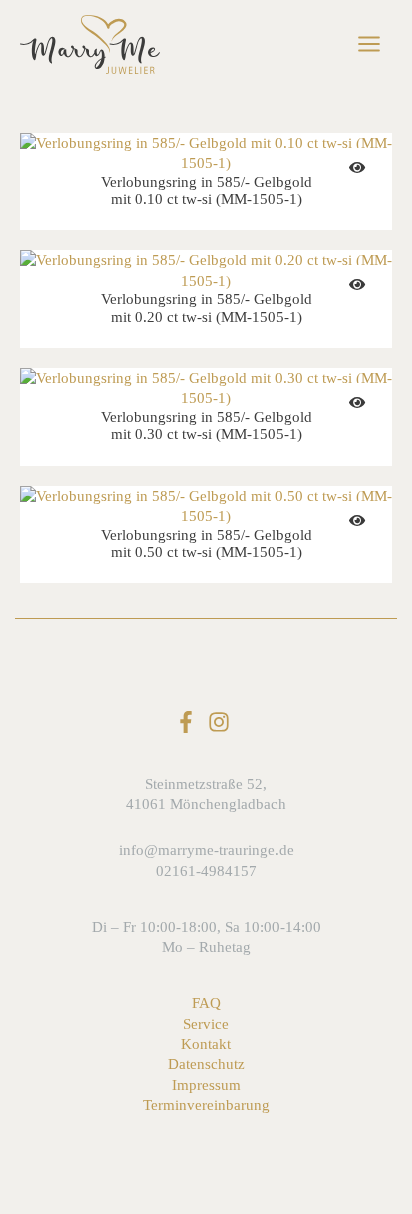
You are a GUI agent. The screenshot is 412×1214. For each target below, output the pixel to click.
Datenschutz (206, 1064)
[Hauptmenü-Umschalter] (369, 44)
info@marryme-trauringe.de (206, 850)
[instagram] (222, 722)
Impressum (206, 1085)
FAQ (206, 1003)
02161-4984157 (206, 871)
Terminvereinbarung (206, 1105)
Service (206, 1024)
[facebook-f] (189, 722)
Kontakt (206, 1044)
